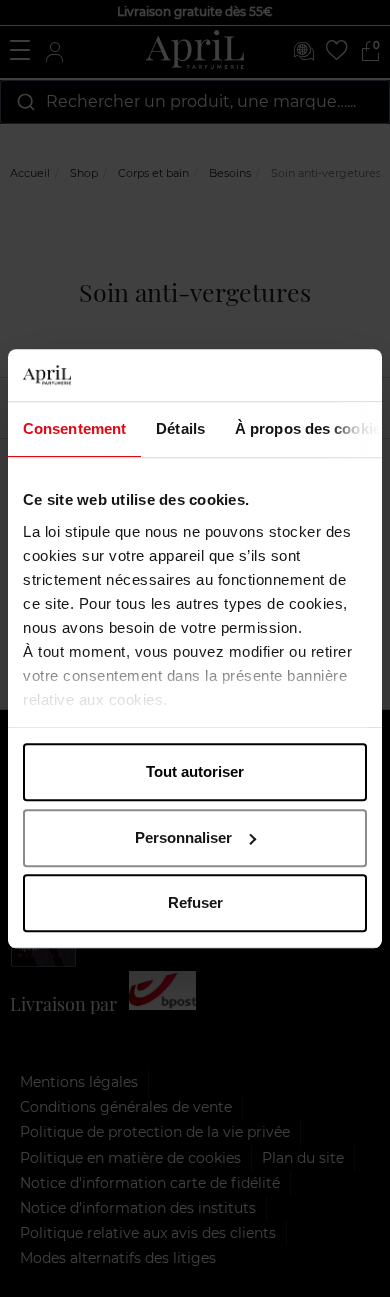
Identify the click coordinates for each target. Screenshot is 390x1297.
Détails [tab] (180, 428)
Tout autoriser (195, 771)
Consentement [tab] (74, 428)
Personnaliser (183, 837)
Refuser (195, 902)
